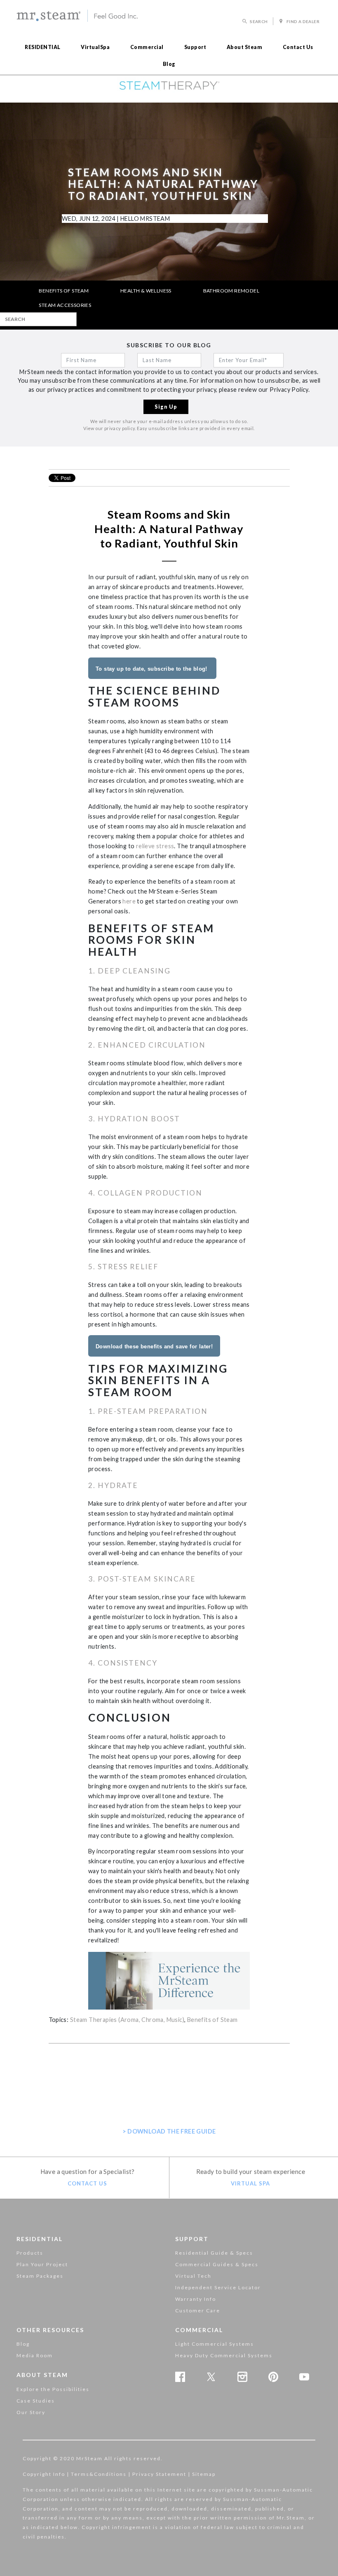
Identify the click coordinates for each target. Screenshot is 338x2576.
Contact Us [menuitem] (298, 47)
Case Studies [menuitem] (36, 2401)
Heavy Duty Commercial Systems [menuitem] (224, 2355)
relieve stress (154, 846)
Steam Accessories (65, 305)
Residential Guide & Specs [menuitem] (214, 2253)
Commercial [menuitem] (147, 47)
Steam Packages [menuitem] (40, 2276)
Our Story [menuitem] (31, 2412)
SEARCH (259, 21)
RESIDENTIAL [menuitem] (43, 47)
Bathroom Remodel (231, 291)
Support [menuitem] (195, 47)
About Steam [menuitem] (245, 47)
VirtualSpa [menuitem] (95, 47)
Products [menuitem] (30, 2253)
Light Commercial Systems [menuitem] (215, 2344)
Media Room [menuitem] (35, 2355)
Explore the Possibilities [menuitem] (53, 2389)
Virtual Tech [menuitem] (193, 2276)
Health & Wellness (146, 291)
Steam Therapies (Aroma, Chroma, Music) (127, 2020)
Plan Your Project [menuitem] (42, 2264)
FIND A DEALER (302, 21)
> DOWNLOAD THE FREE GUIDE (169, 2131)
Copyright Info (44, 2474)
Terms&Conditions (99, 2474)
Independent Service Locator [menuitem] (218, 2287)
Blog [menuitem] (169, 64)
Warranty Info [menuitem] (196, 2299)
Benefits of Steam (64, 291)
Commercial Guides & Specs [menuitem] (217, 2264)
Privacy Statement (159, 2474)
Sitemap (204, 2474)
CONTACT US (87, 2183)
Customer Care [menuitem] (198, 2310)
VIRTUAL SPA (250, 2183)
